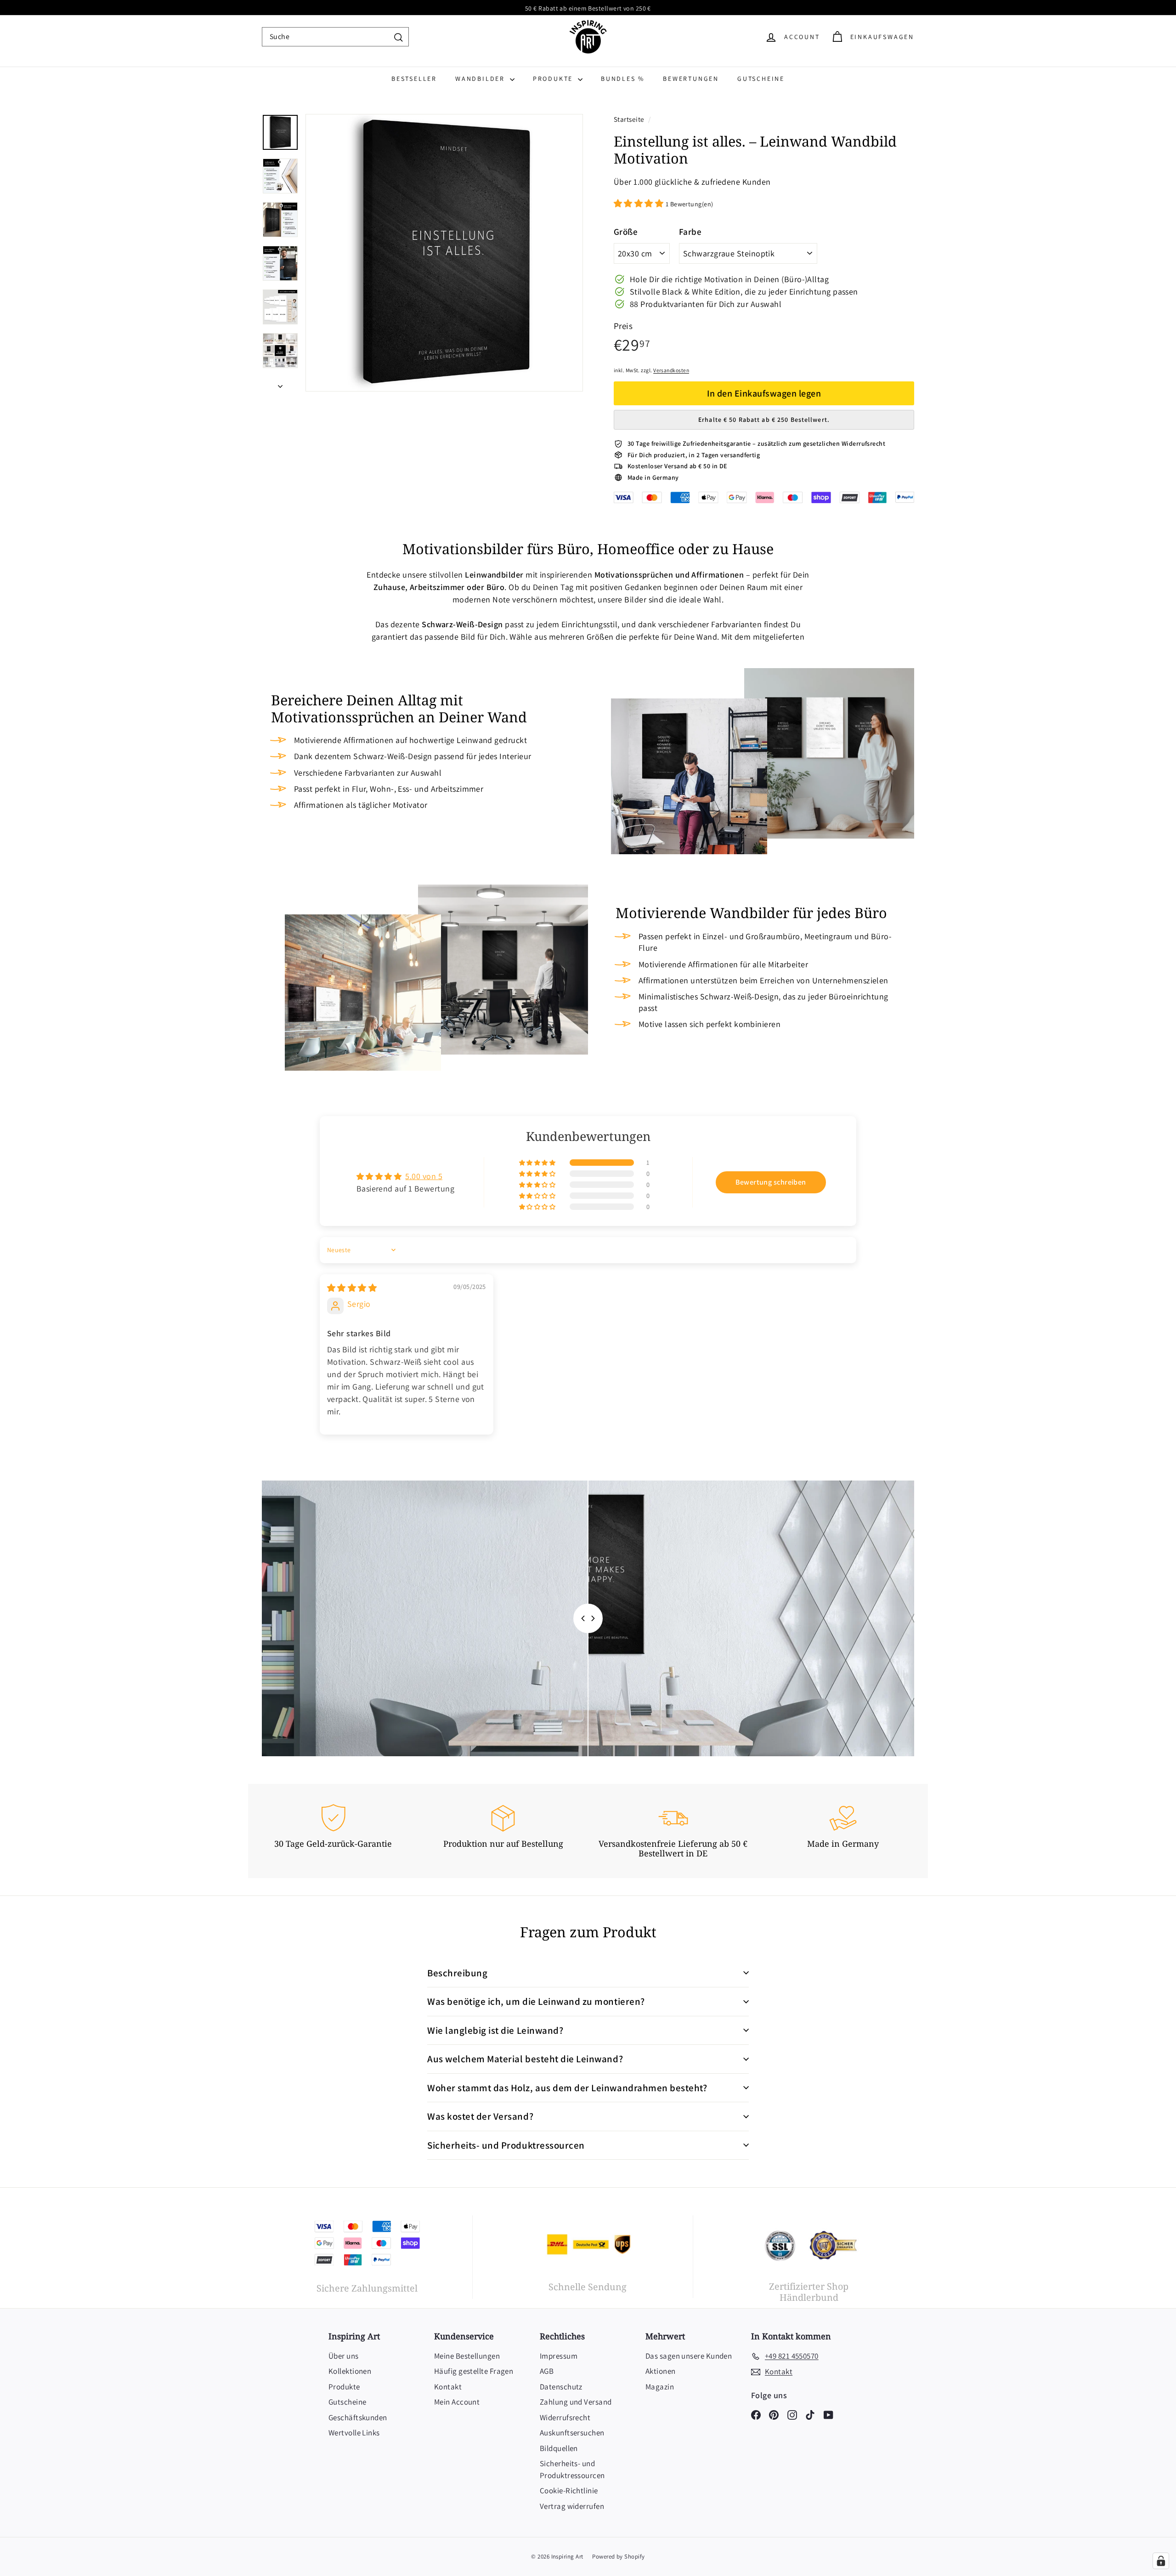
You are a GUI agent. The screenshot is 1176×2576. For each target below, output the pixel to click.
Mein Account (457, 2402)
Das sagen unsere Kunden (689, 2356)
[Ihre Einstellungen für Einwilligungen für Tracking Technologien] (1161, 2561)
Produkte (554, 79)
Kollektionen (350, 2371)
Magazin (660, 2387)
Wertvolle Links (354, 2433)
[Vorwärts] (280, 383)
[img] (352, 1288)
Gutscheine (761, 79)
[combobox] (335, 37)
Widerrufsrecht (565, 2417)
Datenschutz (561, 2387)
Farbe (690, 232)
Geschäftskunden (358, 2417)
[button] (640, 203)
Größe (626, 232)
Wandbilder (481, 79)
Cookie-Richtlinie (569, 2491)
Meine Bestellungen (467, 2356)
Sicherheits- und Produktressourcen (572, 2469)
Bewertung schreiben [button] (771, 1182)
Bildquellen (559, 2448)
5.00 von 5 (424, 1176)
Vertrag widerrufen (572, 2506)
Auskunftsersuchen (572, 2433)
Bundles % (623, 79)
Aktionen (661, 2371)
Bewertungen (691, 79)
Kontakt (448, 2387)
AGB (547, 2371)
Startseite (630, 119)
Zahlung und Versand (576, 2402)
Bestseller (414, 79)
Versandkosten (671, 370)
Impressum (559, 2356)
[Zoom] (444, 253)
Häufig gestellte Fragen (474, 2371)
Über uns (344, 2356)
